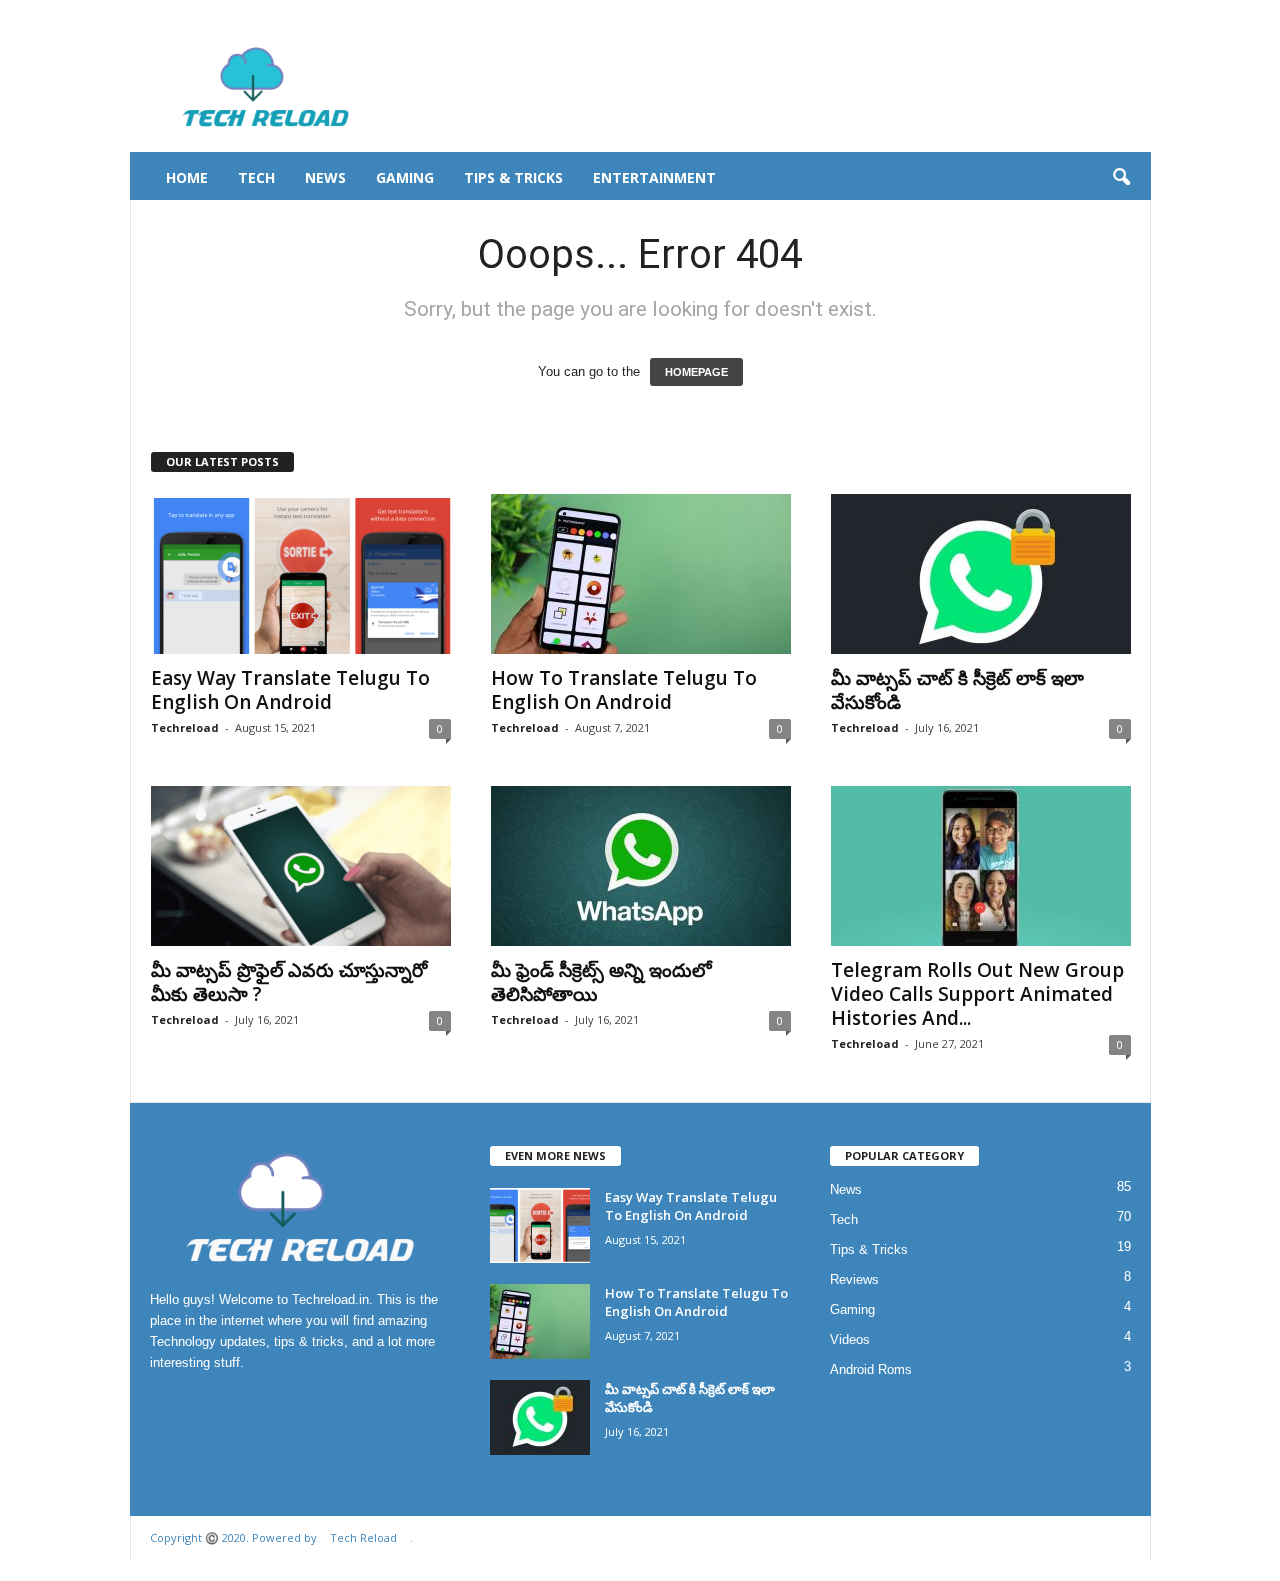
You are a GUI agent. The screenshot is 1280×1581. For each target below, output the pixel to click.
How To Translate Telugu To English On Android (624, 690)
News (325, 177)
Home (187, 177)
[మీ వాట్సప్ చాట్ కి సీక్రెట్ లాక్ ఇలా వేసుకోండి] (981, 574)
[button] (1121, 178)
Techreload (185, 727)
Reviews (854, 1279)
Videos (850, 1339)
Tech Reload (363, 1537)
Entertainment (654, 177)
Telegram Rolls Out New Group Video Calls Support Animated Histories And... (977, 994)
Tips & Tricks (513, 177)
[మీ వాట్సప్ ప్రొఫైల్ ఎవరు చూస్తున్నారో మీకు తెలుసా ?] (301, 866)
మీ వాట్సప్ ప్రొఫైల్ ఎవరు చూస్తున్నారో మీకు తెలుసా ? (289, 982)
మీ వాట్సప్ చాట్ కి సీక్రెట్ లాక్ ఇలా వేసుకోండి (957, 690)
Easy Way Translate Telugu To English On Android (290, 690)
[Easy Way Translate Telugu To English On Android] (301, 574)
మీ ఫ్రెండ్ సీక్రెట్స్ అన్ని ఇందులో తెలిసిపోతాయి (601, 982)
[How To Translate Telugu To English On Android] (641, 574)
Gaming (405, 177)
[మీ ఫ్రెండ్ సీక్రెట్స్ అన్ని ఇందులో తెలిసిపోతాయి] (641, 866)
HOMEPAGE (696, 372)
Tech (256, 177)
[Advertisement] (787, 87)
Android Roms (871, 1369)
